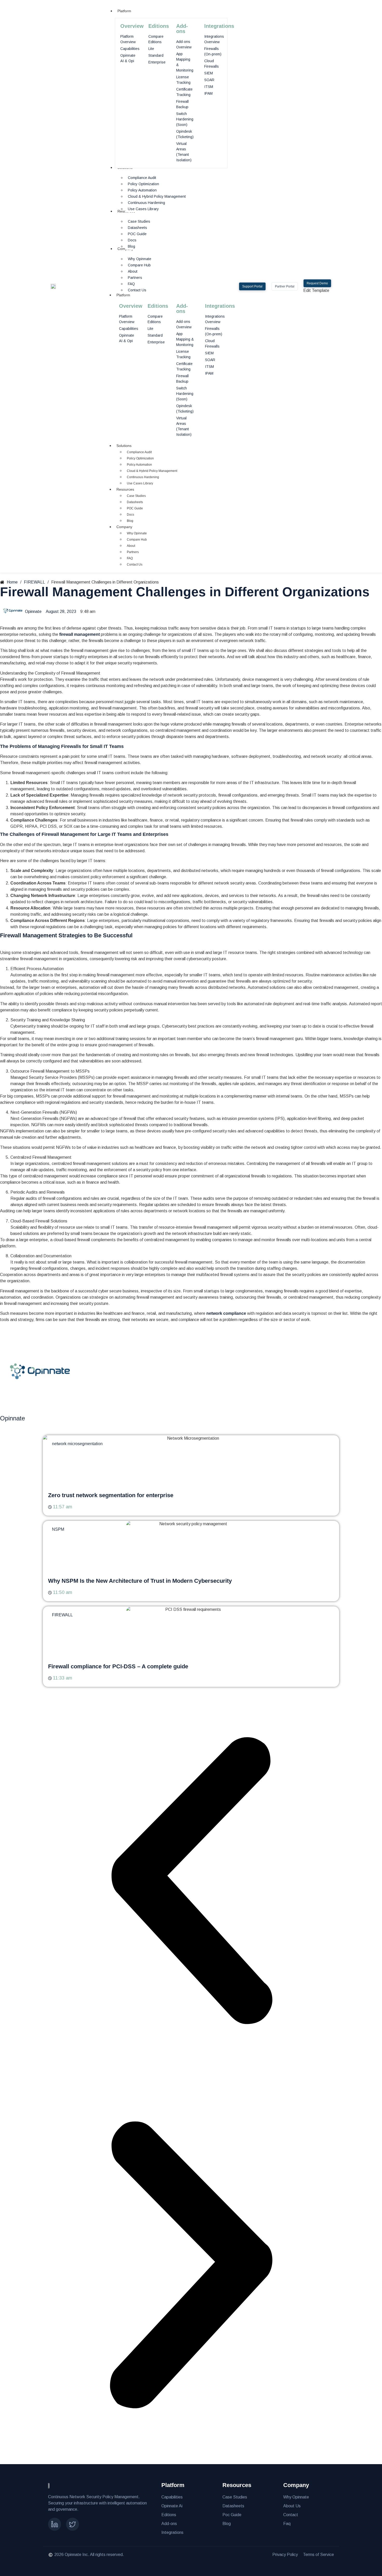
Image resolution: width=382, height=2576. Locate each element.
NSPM (58, 1529)
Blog (130, 521)
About (131, 546)
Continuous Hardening (143, 477)
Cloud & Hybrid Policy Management (152, 471)
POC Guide (135, 508)
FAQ (130, 558)
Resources (125, 489)
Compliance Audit (139, 452)
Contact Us (135, 565)
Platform (123, 295)
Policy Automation (139, 465)
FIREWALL (62, 1615)
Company (124, 527)
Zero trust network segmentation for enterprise (111, 1495)
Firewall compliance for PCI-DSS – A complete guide (118, 1666)
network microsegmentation (77, 1444)
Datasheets (135, 502)
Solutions (124, 446)
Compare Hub (137, 540)
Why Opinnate (137, 533)
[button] (191, 1882)
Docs (130, 515)
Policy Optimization (140, 458)
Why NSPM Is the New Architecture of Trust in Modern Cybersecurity (140, 1581)
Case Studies (136, 496)
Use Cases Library (140, 483)
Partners (133, 552)
